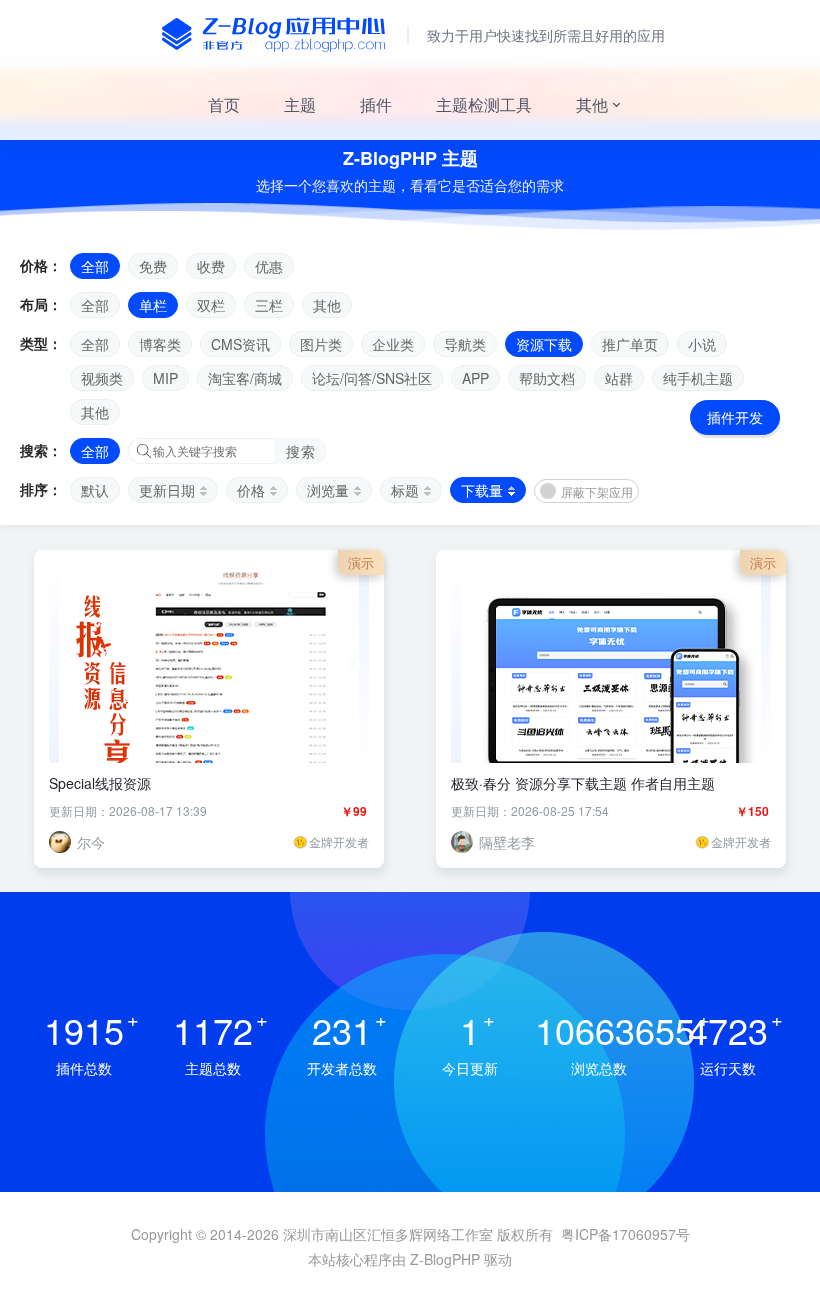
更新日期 (167, 490)
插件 (376, 104)
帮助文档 (547, 378)
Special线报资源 (100, 783)
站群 (619, 378)
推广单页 (630, 344)
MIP (165, 378)
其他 (592, 104)
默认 (95, 490)
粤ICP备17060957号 (625, 1234)
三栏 (269, 305)
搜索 (300, 451)
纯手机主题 (698, 378)
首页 (224, 104)
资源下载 (544, 344)
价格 (251, 490)
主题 (300, 104)
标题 (405, 490)
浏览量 (328, 490)
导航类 (465, 344)
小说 (702, 344)
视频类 (102, 378)
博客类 (160, 344)
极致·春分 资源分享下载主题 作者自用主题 (583, 783)
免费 (153, 266)
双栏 (211, 305)
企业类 (393, 344)
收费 (211, 266)
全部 (95, 266)
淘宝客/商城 (245, 378)
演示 (361, 562)
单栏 (153, 305)
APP (475, 378)
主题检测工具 (484, 104)
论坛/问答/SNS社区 (372, 378)
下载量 (482, 490)
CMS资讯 (240, 344)
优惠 (269, 266)
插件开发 (735, 417)
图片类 (321, 344)
